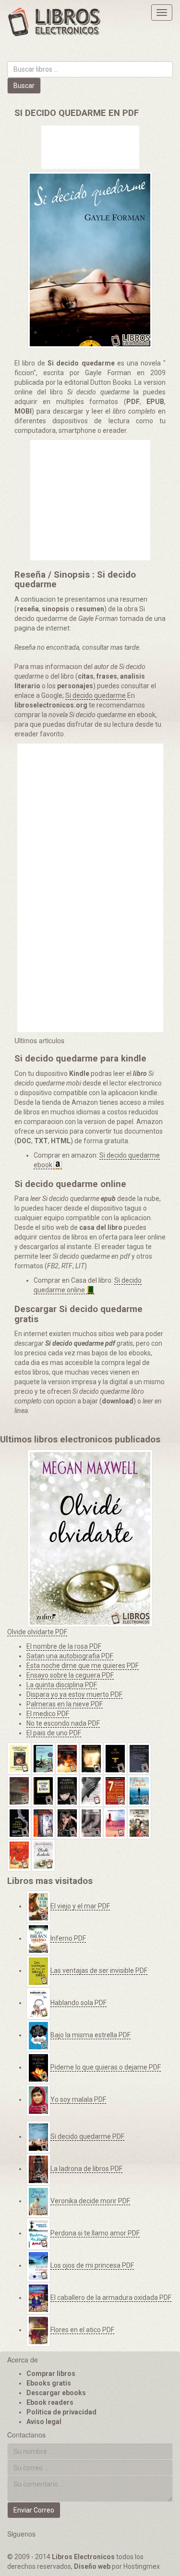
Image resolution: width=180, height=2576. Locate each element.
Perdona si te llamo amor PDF (95, 2233)
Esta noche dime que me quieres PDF (83, 1666)
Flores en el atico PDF (82, 2330)
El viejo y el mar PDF (80, 1906)
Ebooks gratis (49, 2383)
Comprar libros (51, 2374)
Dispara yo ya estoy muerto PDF (74, 1694)
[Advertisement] (90, 148)
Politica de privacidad (61, 2412)
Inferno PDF (68, 1938)
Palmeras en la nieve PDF (65, 1704)
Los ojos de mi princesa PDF (92, 2265)
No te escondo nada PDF (63, 1723)
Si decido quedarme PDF (87, 2136)
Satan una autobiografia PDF (70, 1656)
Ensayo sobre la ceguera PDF (70, 1675)
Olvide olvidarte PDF (37, 1632)
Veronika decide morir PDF (90, 2201)
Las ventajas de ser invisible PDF (99, 1970)
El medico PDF (48, 1714)
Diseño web (92, 2566)
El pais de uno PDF (54, 1733)
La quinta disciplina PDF (62, 1685)
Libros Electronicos (83, 2557)
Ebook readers (50, 2402)
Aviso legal (44, 2422)
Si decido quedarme (96, 695)
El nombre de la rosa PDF (64, 1646)
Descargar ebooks (56, 2393)
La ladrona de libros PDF (86, 2169)
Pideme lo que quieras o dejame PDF (106, 2067)
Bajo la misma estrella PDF (90, 2035)
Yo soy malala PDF (78, 2099)
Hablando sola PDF (78, 2003)
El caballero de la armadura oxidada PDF (111, 2298)
